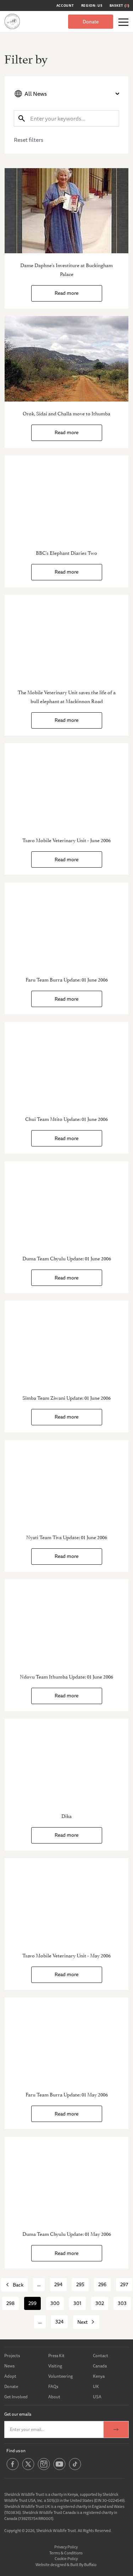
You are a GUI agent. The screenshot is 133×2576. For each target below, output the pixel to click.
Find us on (16, 2451)
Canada (100, 2366)
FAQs (53, 2386)
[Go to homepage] (12, 21)
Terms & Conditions (66, 2553)
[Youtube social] (59, 2469)
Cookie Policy (66, 2558)
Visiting (55, 2366)
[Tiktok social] (75, 2469)
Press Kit (56, 2356)
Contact (101, 2356)
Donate (91, 22)
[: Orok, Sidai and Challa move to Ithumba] (66, 359)
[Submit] (22, 118)
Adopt (10, 2376)
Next (82, 2322)
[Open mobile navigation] (123, 22)
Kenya (99, 2376)
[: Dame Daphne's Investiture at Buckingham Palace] (66, 211)
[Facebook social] (13, 2469)
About (54, 2397)
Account (65, 6)
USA (97, 2397)
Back (18, 2285)
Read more (66, 293)
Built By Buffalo (83, 2564)
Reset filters (29, 140)
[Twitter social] (28, 2469)
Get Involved (16, 2397)
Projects (12, 2356)
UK (96, 2386)
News (9, 2366)
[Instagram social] (44, 2469)
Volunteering (60, 2376)
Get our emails (18, 2414)
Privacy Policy (66, 2547)
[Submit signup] (116, 2429)
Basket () (120, 6)
